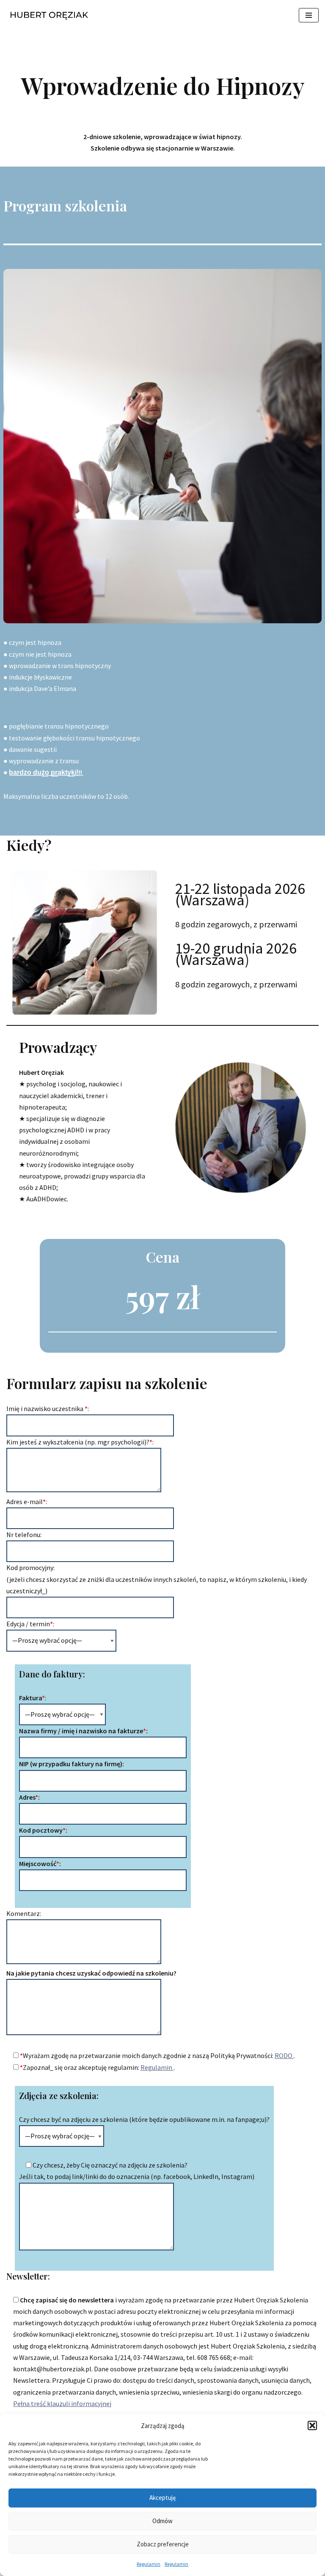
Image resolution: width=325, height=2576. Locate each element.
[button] (312, 2425)
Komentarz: (24, 1913)
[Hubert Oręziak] (51, 15)
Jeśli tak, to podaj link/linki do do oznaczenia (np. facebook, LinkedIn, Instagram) (137, 2176)
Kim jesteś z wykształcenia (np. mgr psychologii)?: (80, 1442)
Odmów (162, 2521)
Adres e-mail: (27, 1502)
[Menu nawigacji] (309, 15)
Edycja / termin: (30, 1624)
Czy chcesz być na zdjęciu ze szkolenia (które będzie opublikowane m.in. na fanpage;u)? (144, 2119)
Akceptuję (162, 2498)
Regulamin (149, 2564)
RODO (284, 2055)
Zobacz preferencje (163, 2544)
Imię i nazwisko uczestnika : (48, 1409)
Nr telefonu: (24, 1535)
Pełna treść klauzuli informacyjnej (62, 2403)
